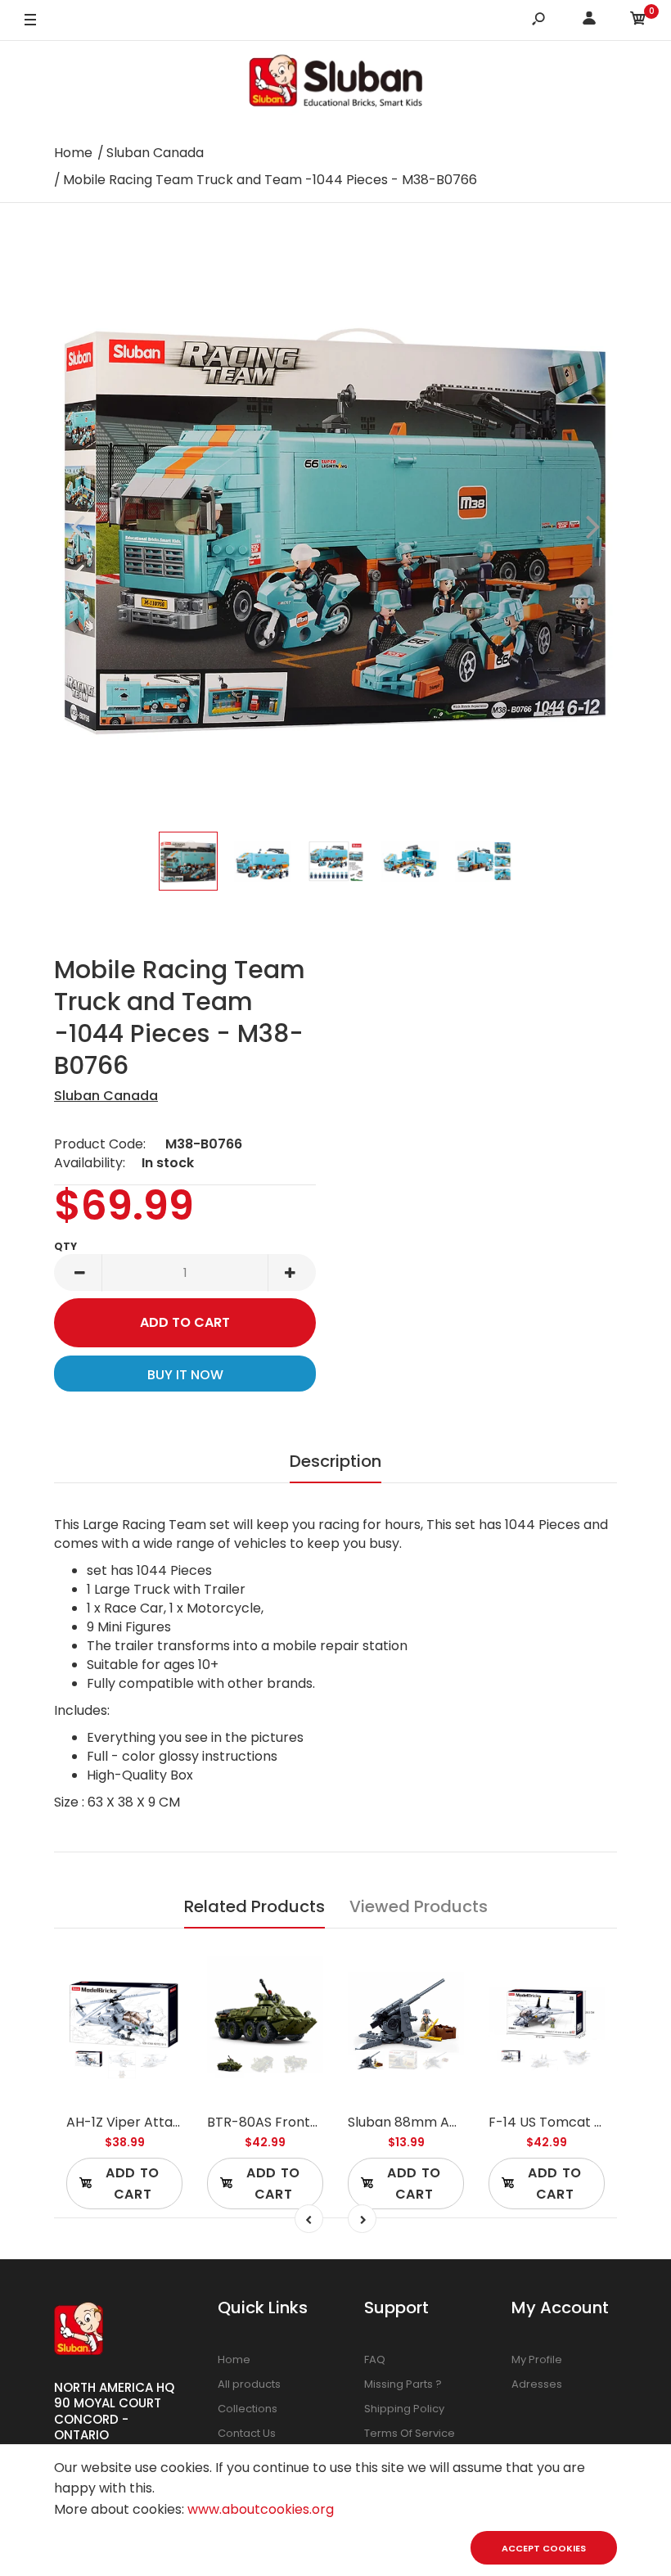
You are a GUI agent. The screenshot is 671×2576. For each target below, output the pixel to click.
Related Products (254, 1906)
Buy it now (185, 1375)
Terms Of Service (410, 2433)
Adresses (537, 2384)
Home (234, 2359)
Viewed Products (419, 1906)
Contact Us (247, 2433)
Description (335, 1461)
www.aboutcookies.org (261, 2509)
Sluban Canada (106, 1096)
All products (249, 2384)
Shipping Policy (404, 2409)
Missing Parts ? (403, 2384)
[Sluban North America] (335, 86)
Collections (248, 2409)
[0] (638, 21)
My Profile (537, 2359)
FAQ (375, 2359)
